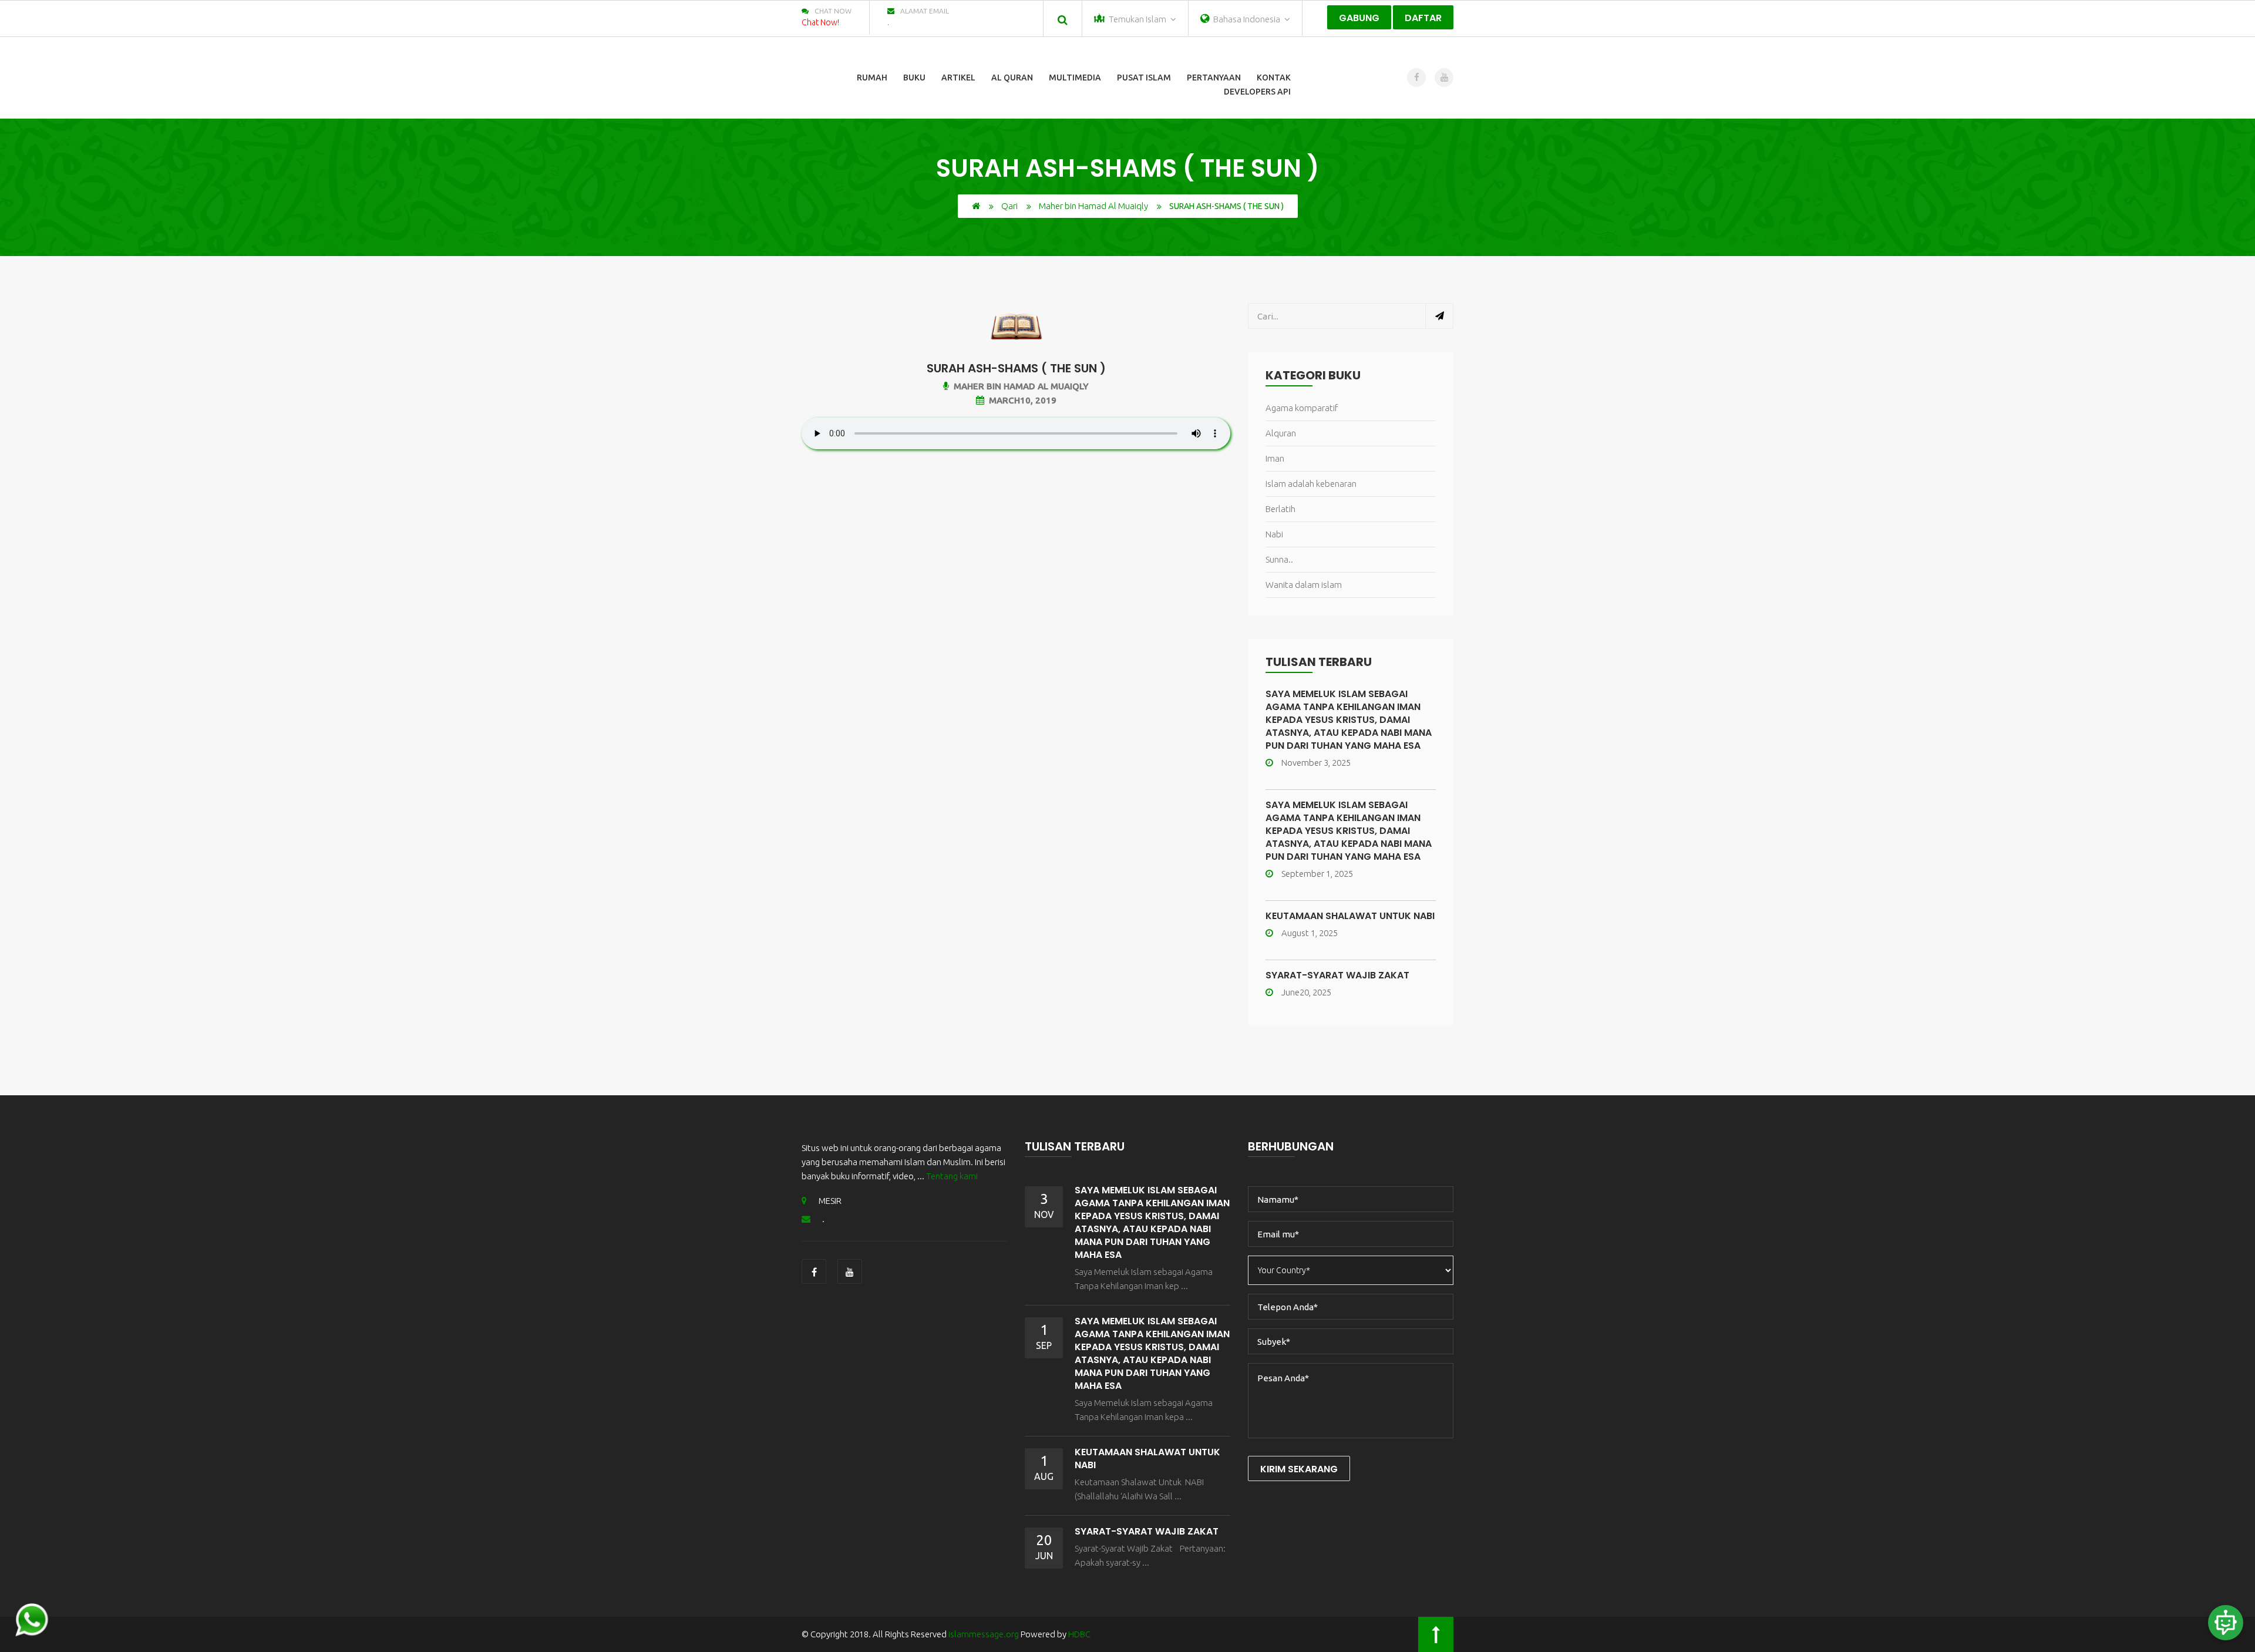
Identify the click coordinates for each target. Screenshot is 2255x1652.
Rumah (872, 78)
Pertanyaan (1214, 78)
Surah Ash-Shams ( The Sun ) (1016, 368)
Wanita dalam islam (1304, 585)
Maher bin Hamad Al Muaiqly (1093, 206)
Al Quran (1012, 78)
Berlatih (1280, 509)
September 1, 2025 (1317, 874)
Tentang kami (952, 1176)
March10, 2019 (1023, 400)
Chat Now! (820, 22)
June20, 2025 (1306, 992)
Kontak (1274, 78)
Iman (1275, 458)
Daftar (1423, 18)
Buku (914, 78)
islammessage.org (984, 1634)
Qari (1009, 206)
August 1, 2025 (1310, 933)
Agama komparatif (1302, 408)
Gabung (1359, 18)
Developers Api (1257, 92)
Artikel (958, 78)
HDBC (1079, 1634)
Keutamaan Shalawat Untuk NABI (1350, 916)
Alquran (1281, 433)
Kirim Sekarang (1299, 1469)
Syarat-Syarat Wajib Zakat (1337, 975)
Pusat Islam (1144, 78)
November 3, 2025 (1316, 763)
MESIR (830, 1201)
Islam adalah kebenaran (1311, 484)
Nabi (1274, 534)
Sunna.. (1279, 559)
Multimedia (1075, 78)
